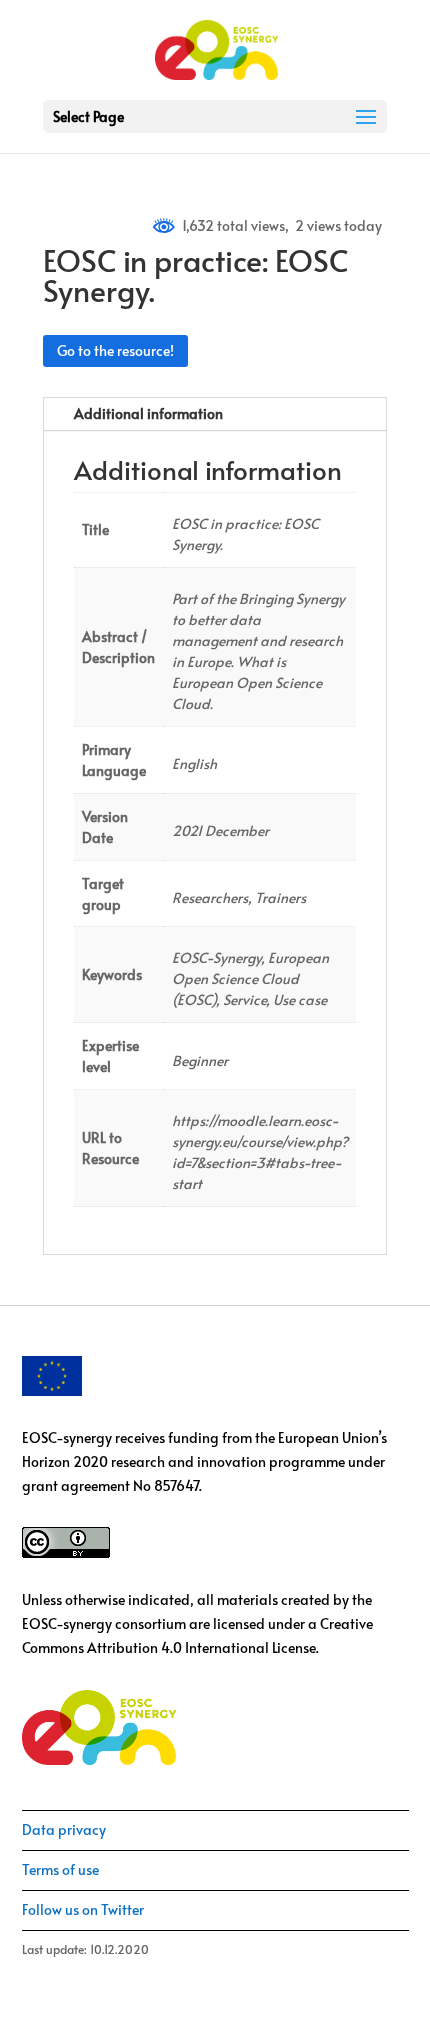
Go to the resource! (115, 350)
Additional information (148, 413)
